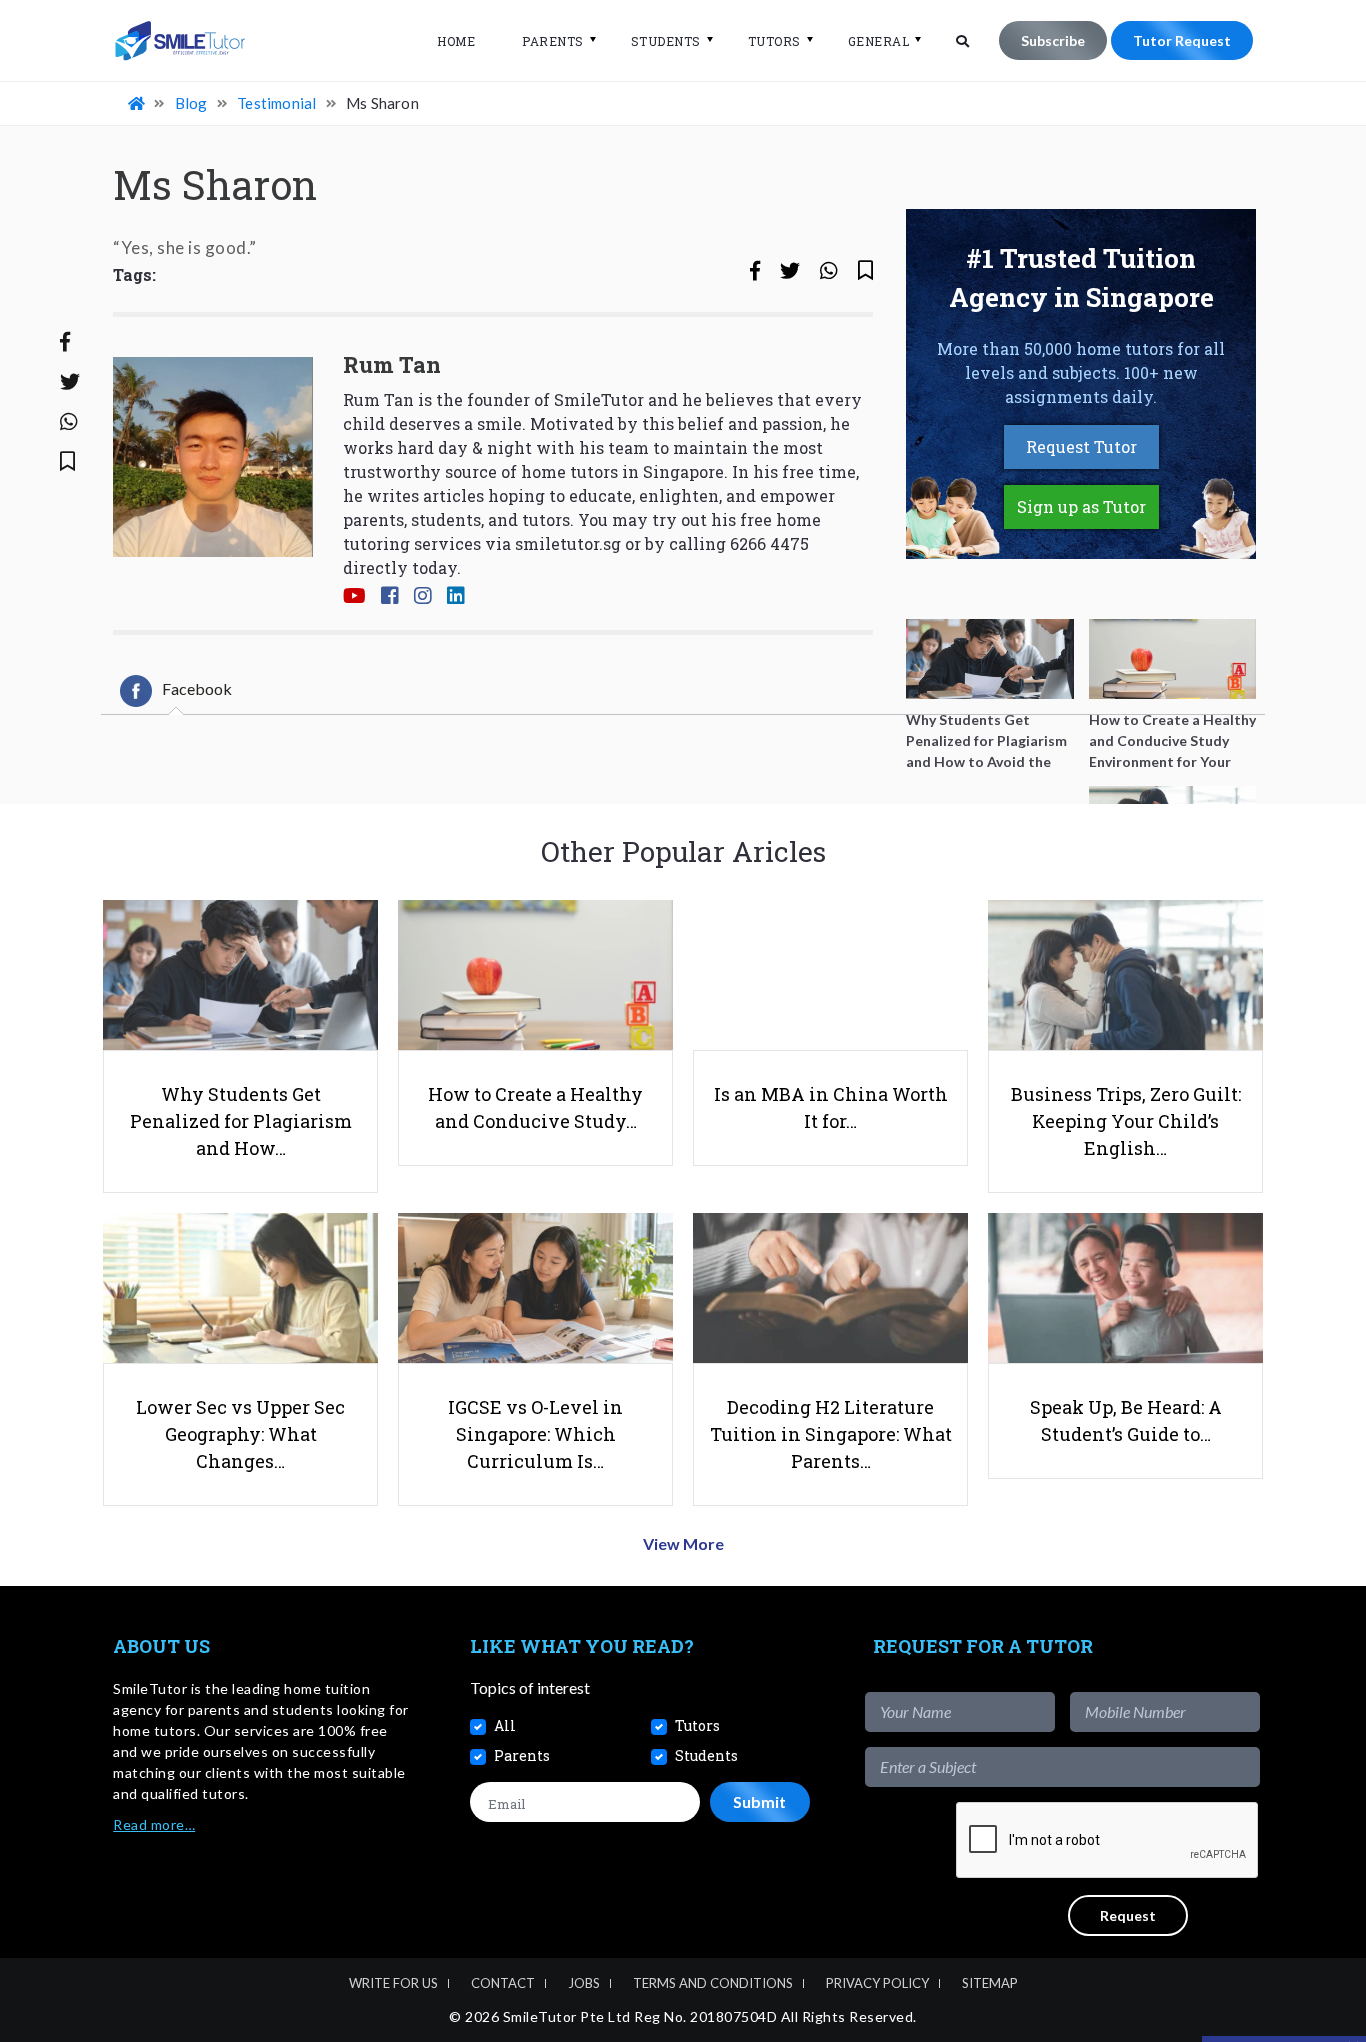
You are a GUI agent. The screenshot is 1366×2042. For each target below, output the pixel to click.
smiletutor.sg (568, 543)
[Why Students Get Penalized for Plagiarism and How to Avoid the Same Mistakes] (990, 659)
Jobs (584, 1983)
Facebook (197, 688)
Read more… (154, 1824)
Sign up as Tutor (1081, 506)
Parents (553, 41)
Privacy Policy (877, 1983)
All (505, 1725)
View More (683, 1543)
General (879, 41)
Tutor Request (1182, 40)
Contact (503, 1983)
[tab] (176, 691)
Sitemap (990, 1983)
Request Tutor (1081, 446)
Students (666, 41)
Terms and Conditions (713, 1983)
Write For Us (393, 1983)
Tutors (774, 41)
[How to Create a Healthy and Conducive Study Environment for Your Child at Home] (1173, 659)
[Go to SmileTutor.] (138, 103)
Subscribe (1053, 40)
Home (456, 41)
